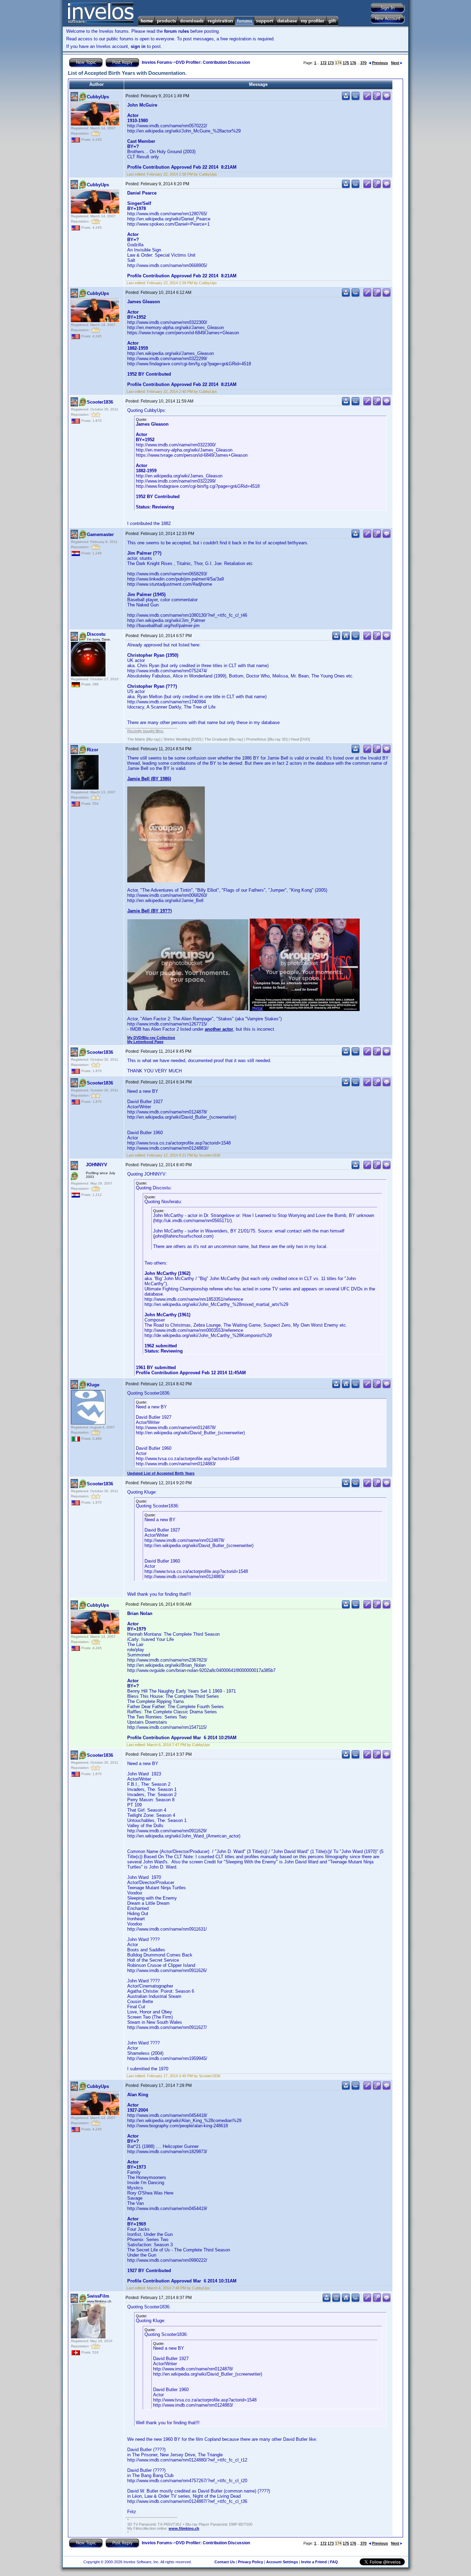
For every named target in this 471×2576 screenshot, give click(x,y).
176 (353, 63)
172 (323, 63)
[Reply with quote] (387, 99)
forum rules (177, 31)
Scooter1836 (100, 402)
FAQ (334, 2562)
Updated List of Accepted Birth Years (161, 1473)
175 (346, 63)
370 (363, 63)
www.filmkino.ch (184, 2528)
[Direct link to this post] (377, 99)
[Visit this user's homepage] (346, 639)
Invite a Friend (314, 2562)
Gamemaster (100, 534)
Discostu (96, 634)
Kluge (93, 1385)
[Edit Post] (367, 99)
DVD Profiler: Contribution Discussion (213, 62)
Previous (380, 63)
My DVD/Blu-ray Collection (151, 1038)
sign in (138, 46)
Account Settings (282, 2562)
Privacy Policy (250, 2562)
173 (331, 63)
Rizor (93, 750)
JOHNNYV (97, 1165)
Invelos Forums (157, 62)
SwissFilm (98, 2296)
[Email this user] (336, 2301)
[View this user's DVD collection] (355, 99)
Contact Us (225, 2562)
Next (395, 63)
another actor (219, 1029)
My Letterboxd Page (145, 1042)
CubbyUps (98, 97)
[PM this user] (346, 99)
